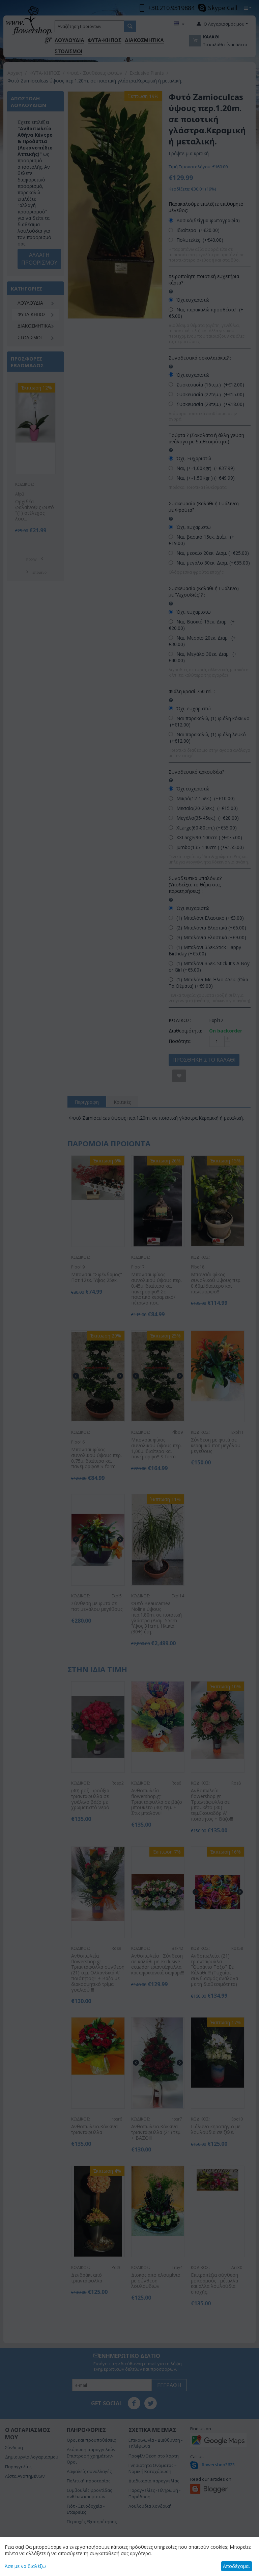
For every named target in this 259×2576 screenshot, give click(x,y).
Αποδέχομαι (236, 2566)
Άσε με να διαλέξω (25, 2566)
